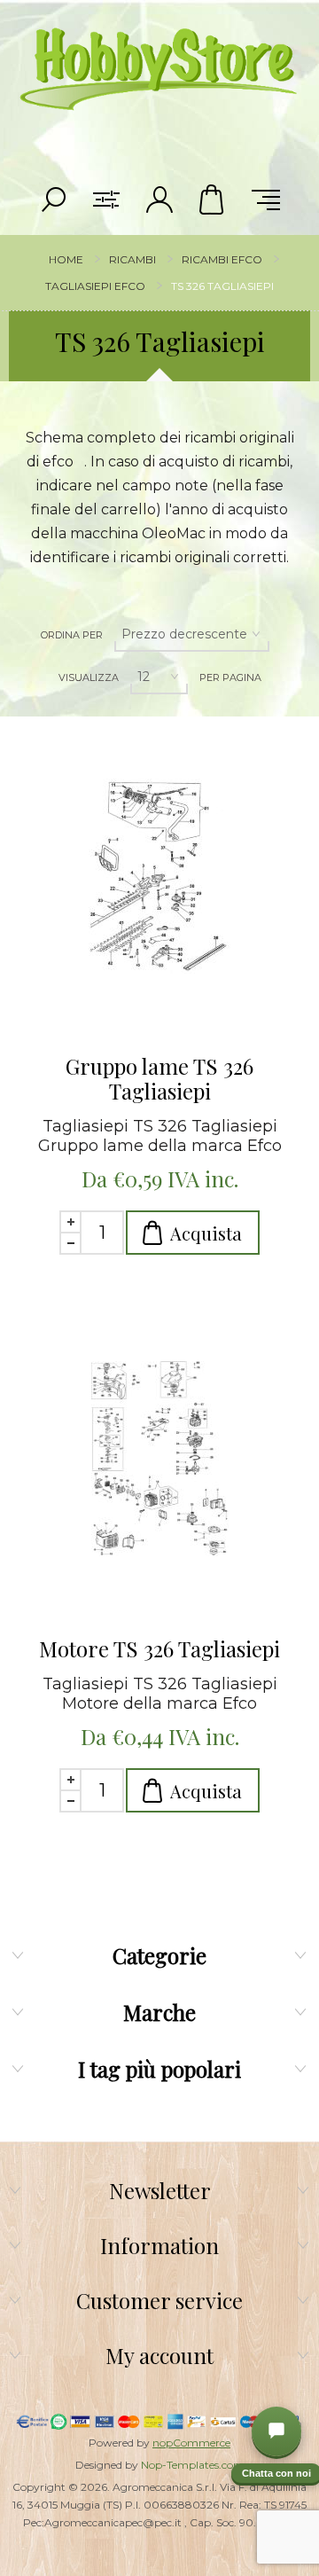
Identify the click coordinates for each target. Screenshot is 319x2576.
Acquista (206, 1233)
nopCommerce (191, 2443)
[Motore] (159, 1459)
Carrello (213, 200)
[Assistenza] (276, 2431)
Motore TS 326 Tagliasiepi (159, 1648)
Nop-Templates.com (193, 2465)
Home (66, 259)
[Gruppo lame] (159, 876)
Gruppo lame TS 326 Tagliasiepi (159, 1078)
